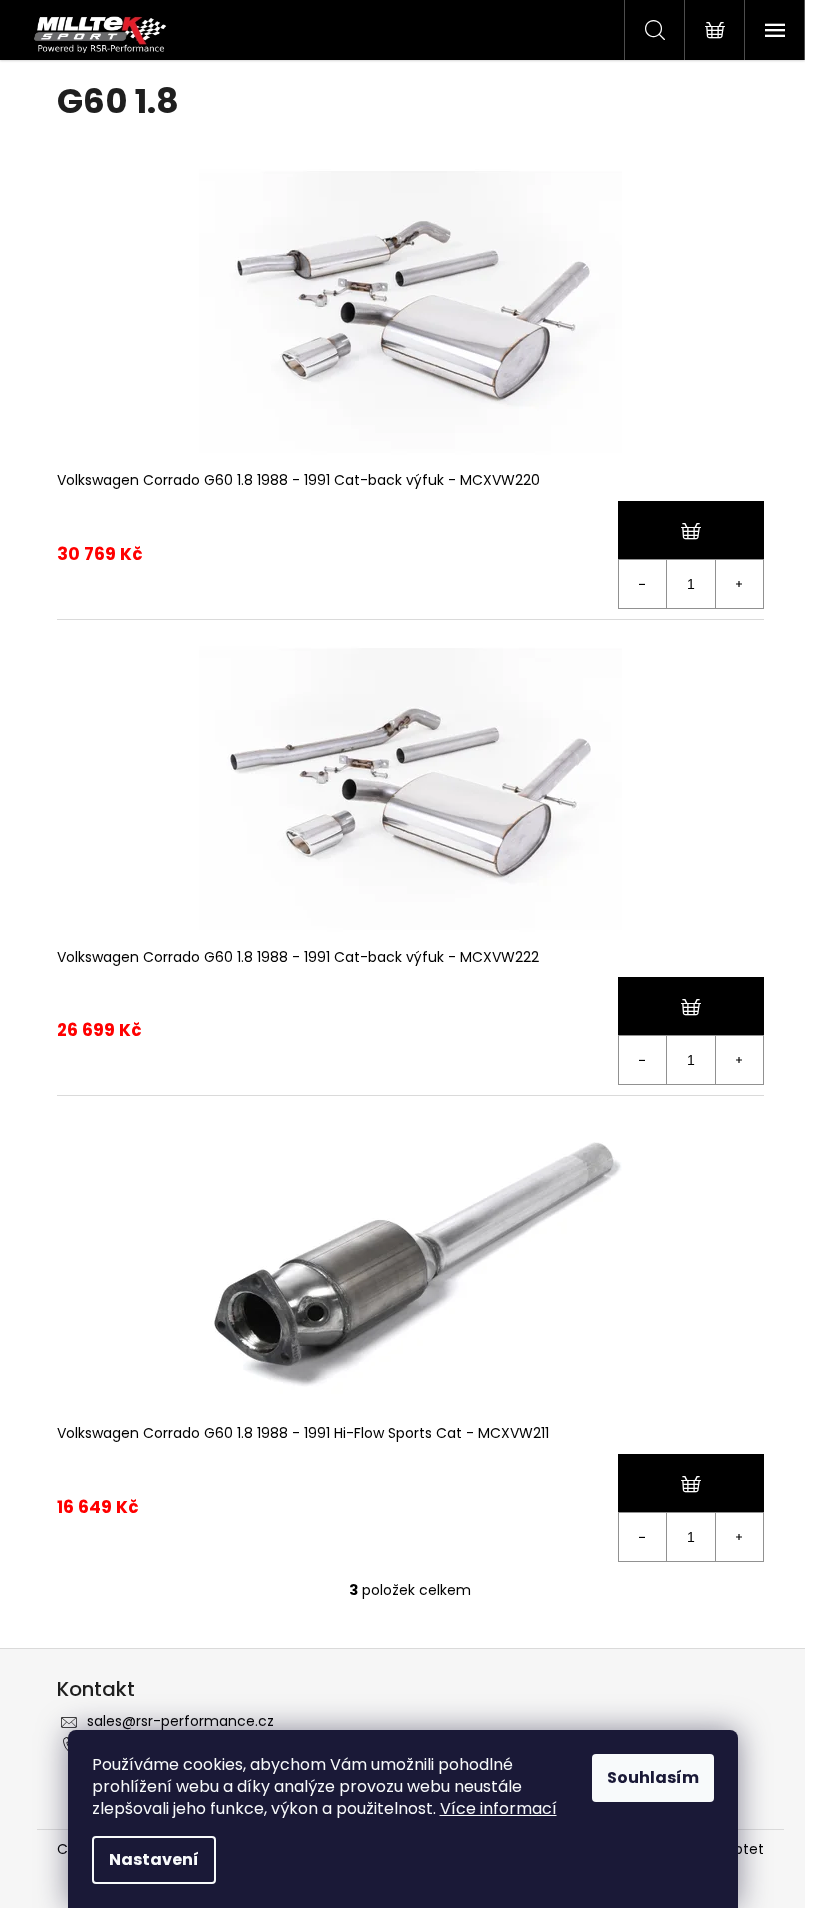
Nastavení (154, 1859)
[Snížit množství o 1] (643, 584)
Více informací (498, 1808)
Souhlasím (653, 1777)
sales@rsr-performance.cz (180, 1721)
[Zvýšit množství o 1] (739, 584)
